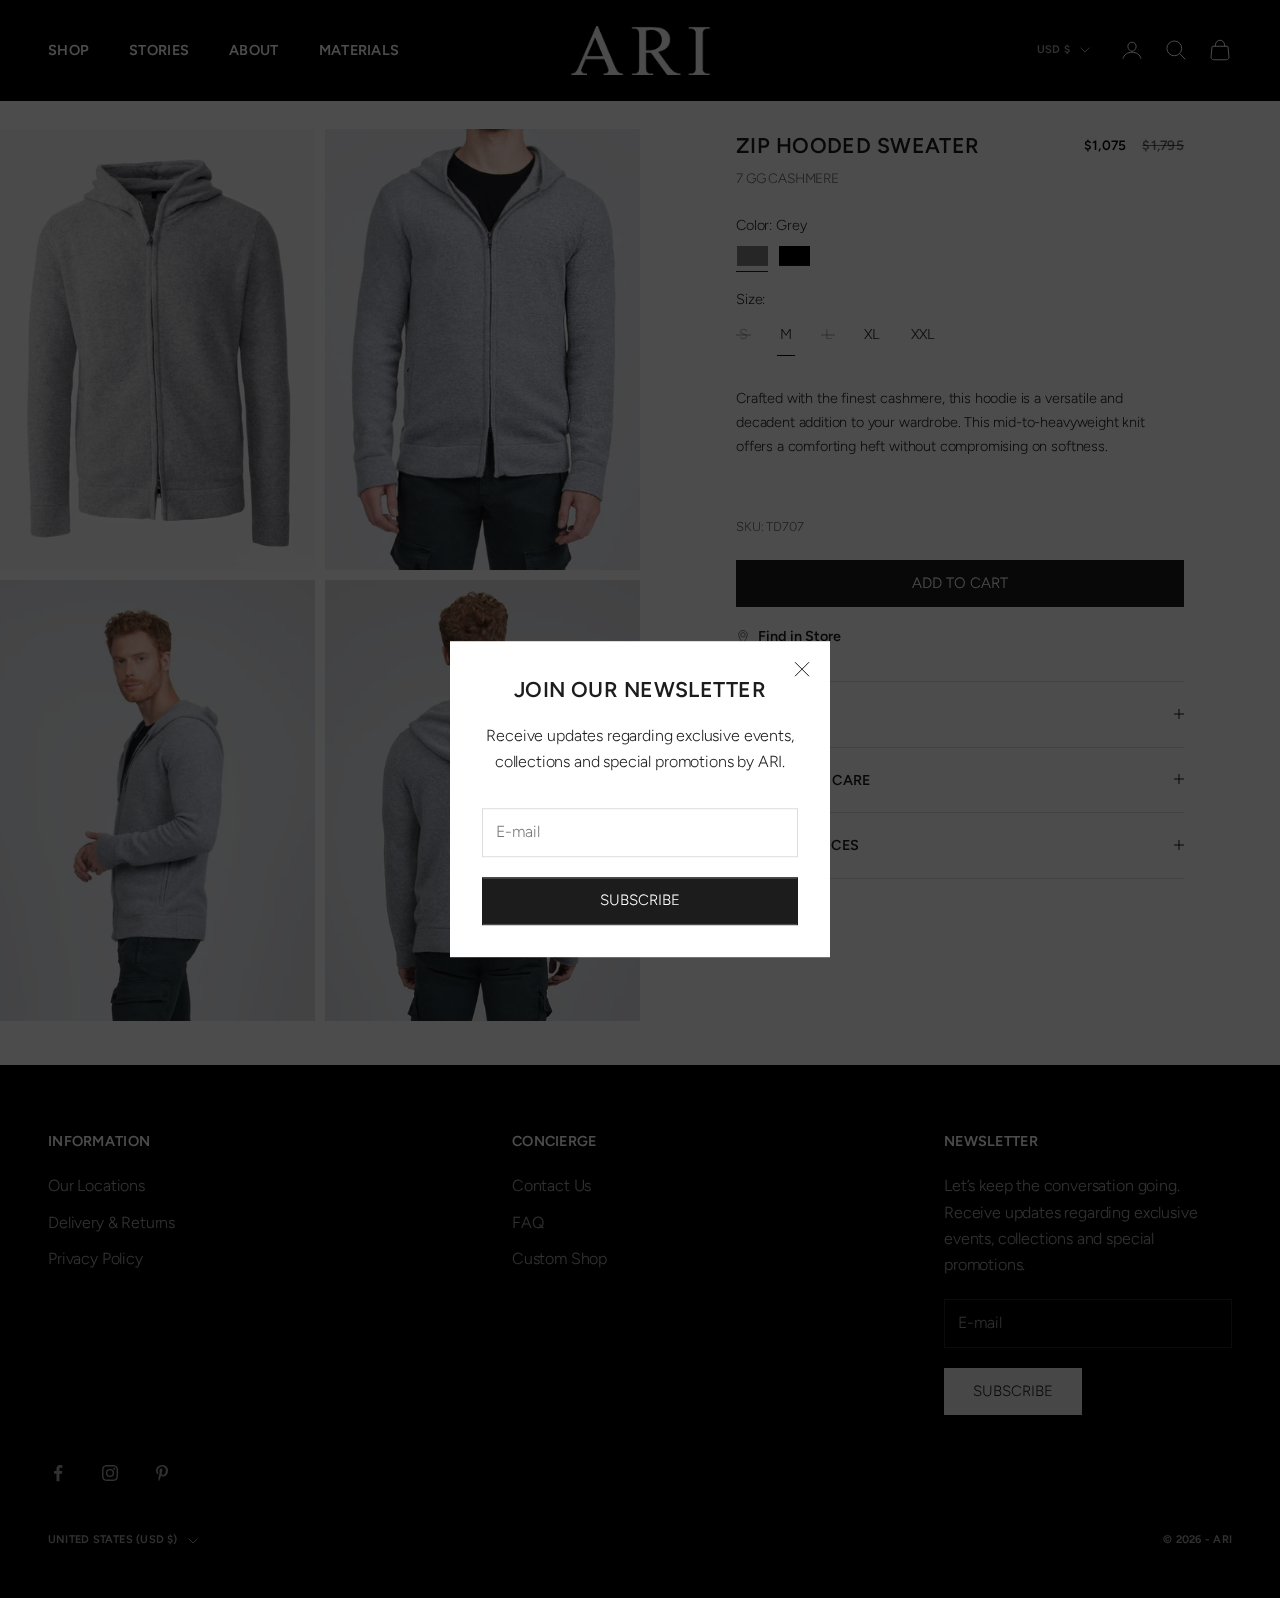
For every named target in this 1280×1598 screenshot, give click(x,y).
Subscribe (640, 901)
